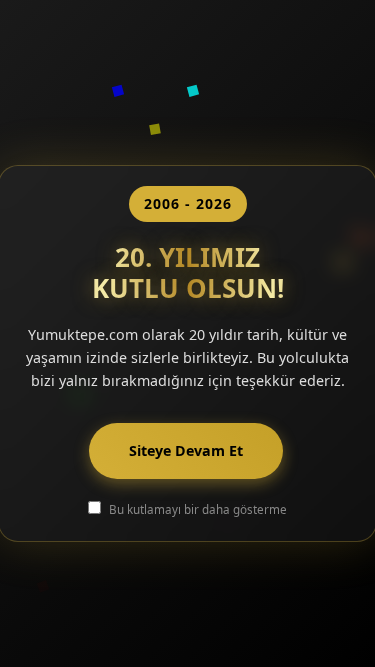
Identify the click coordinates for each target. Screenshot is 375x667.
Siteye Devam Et (186, 450)
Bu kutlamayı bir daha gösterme (198, 509)
